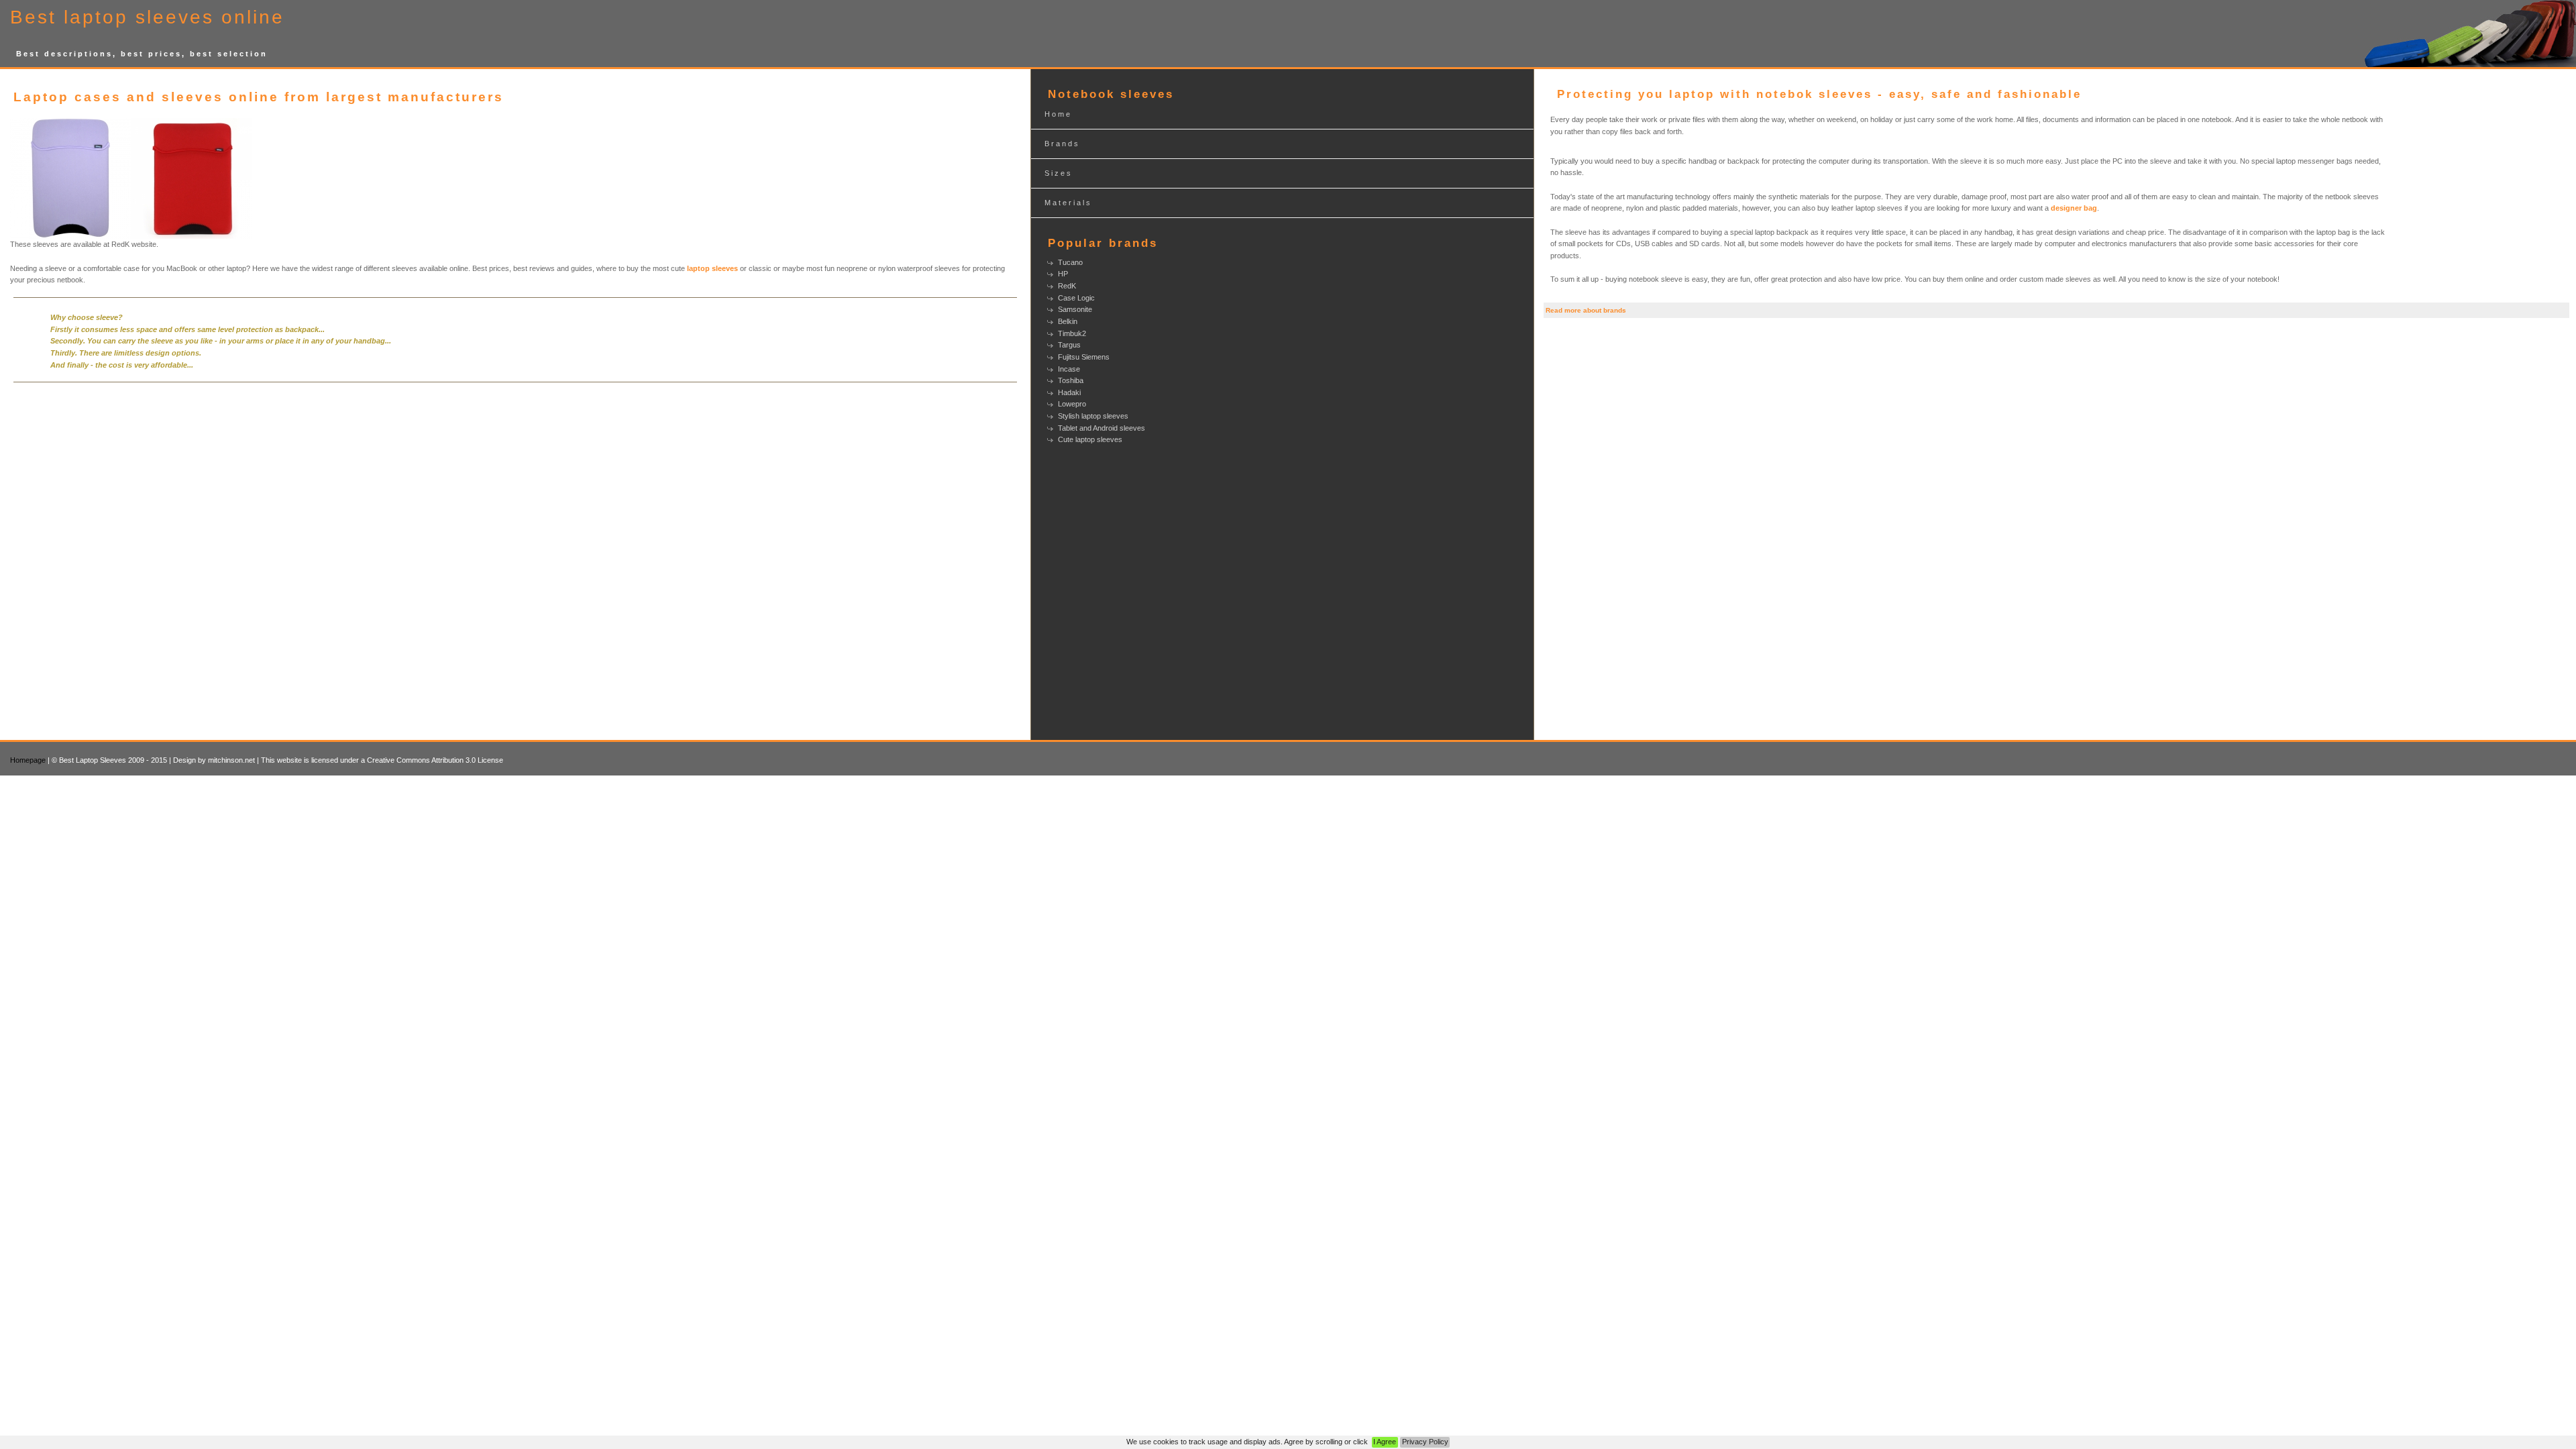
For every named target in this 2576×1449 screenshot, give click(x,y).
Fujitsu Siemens (1084, 357)
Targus (1069, 345)
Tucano (1070, 262)
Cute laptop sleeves (1090, 439)
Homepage (28, 760)
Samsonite (1075, 309)
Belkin (1068, 321)
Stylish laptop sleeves (1093, 416)
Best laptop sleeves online (147, 17)
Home (1058, 114)
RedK (1067, 286)
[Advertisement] (2479, 193)
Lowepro (1072, 404)
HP (1063, 274)
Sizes (1059, 173)
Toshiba (1071, 380)
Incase (1069, 369)
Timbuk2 (1072, 333)
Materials (1068, 203)
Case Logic (1076, 298)
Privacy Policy (1425, 1442)
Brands (1062, 144)
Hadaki (1069, 392)
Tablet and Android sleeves (1102, 428)
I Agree (1385, 1442)
